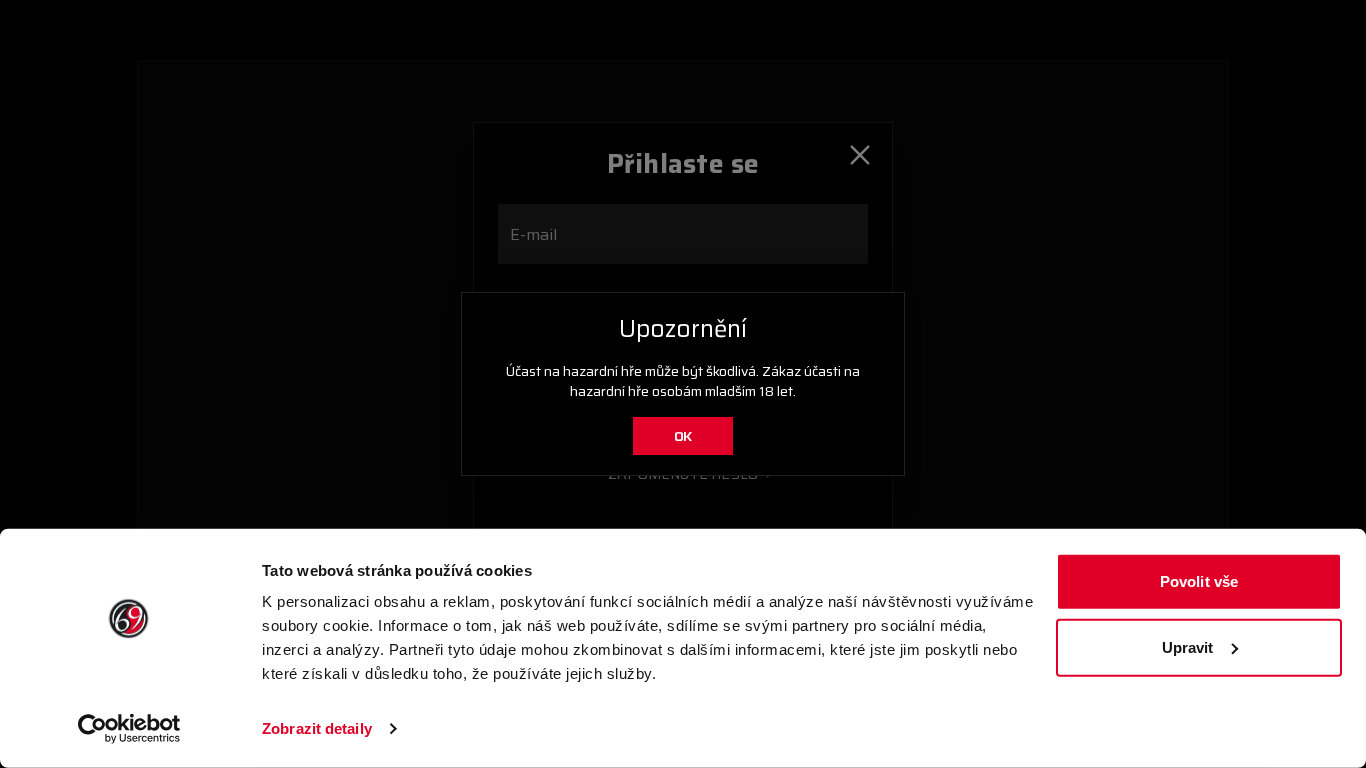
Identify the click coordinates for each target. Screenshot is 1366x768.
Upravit (1188, 646)
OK (683, 436)
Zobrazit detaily (317, 728)
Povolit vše (1199, 581)
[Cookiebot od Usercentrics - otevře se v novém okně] (129, 729)
